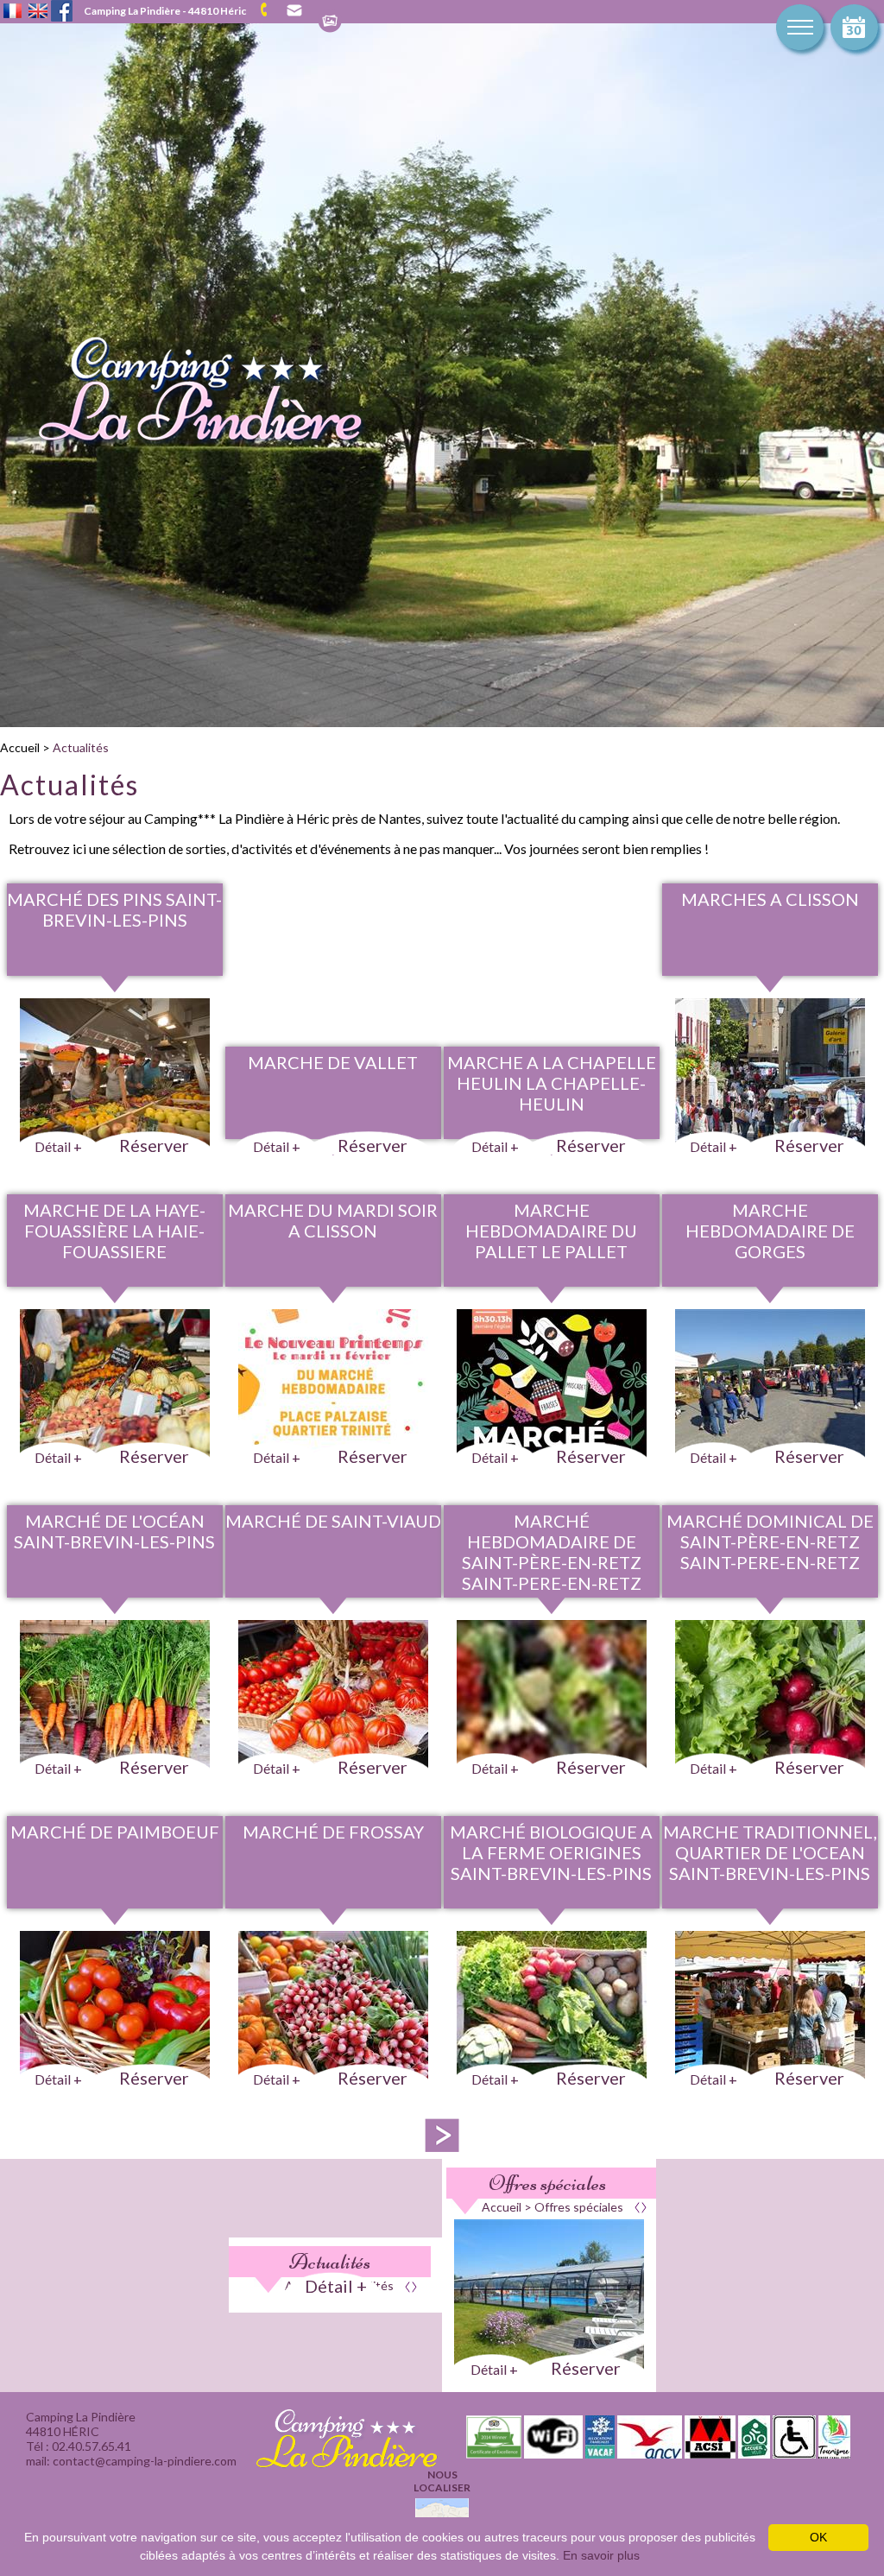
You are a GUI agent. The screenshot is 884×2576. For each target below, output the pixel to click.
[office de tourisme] (834, 2453)
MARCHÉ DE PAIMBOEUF (115, 1832)
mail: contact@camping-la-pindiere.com (293, 11)
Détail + (336, 2286)
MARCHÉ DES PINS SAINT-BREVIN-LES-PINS (114, 909)
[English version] (38, 12)
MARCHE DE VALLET (333, 1062)
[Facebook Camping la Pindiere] (62, 9)
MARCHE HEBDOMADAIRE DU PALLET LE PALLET (551, 1231)
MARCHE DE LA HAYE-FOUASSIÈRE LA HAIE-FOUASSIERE (114, 1231)
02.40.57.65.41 (270, 10)
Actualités (81, 747)
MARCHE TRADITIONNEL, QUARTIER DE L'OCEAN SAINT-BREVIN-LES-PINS (770, 1852)
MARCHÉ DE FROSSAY (333, 1832)
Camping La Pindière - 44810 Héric (165, 11)
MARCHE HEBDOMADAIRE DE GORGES (770, 1231)
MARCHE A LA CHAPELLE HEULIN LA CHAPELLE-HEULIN (552, 1083)
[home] (184, 443)
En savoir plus (601, 2555)
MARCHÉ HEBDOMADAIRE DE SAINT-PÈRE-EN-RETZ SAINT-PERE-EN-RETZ (552, 1552)
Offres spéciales (547, 2183)
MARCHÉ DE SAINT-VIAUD (333, 1521)
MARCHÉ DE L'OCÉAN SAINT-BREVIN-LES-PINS (114, 1531)
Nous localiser (442, 2481)
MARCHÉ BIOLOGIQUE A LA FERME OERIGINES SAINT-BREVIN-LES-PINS (551, 1852)
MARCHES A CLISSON (770, 899)
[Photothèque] (330, 22)
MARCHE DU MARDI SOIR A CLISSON (333, 1220)
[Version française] (13, 12)
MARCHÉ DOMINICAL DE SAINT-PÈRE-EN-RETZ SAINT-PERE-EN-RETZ (770, 1541)
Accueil (20, 747)
